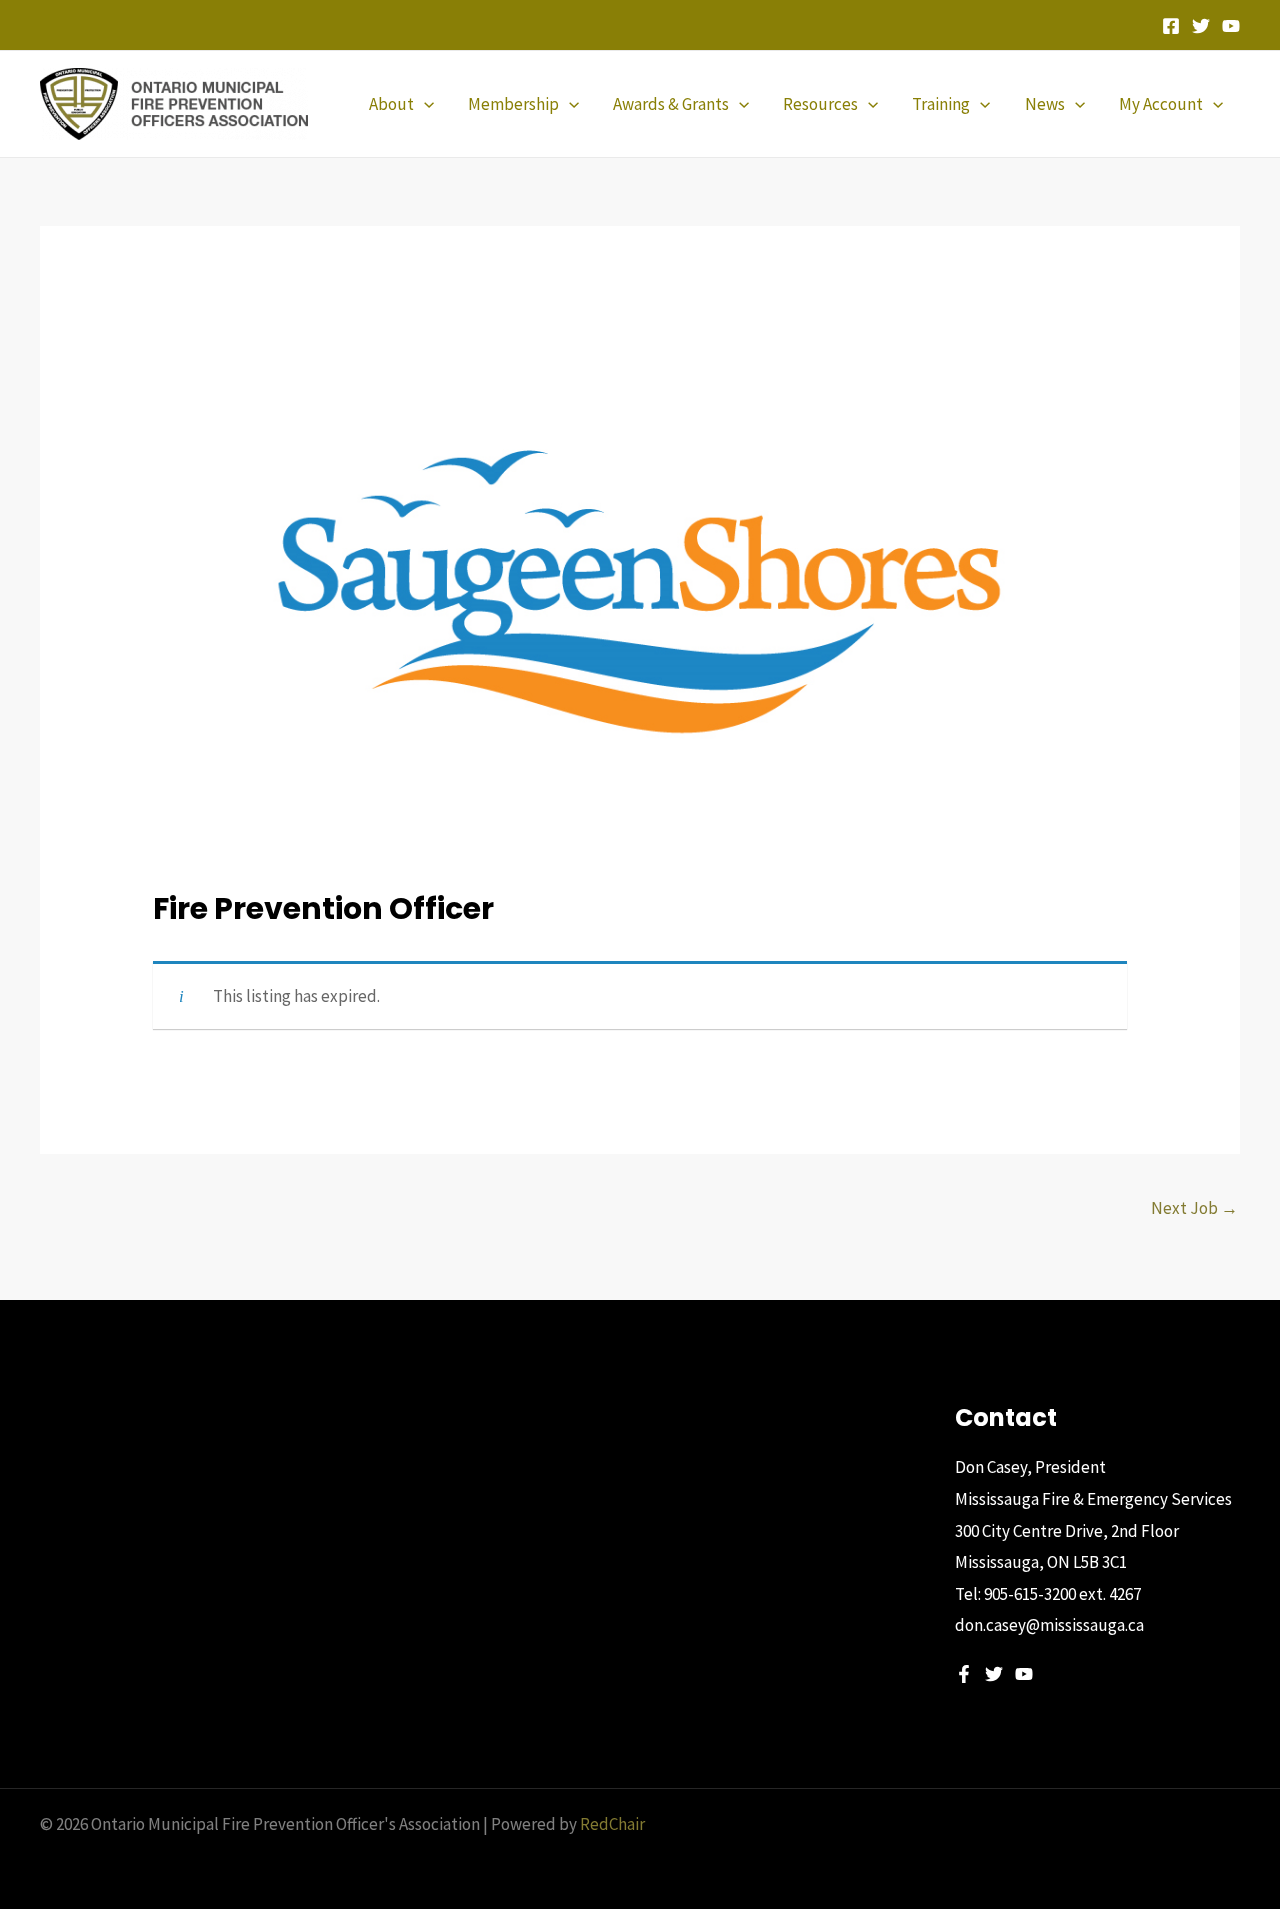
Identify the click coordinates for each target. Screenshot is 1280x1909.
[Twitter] (1201, 26)
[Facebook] (1171, 26)
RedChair (612, 1824)
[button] (424, 104)
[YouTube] (1231, 26)
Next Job (1194, 1208)
